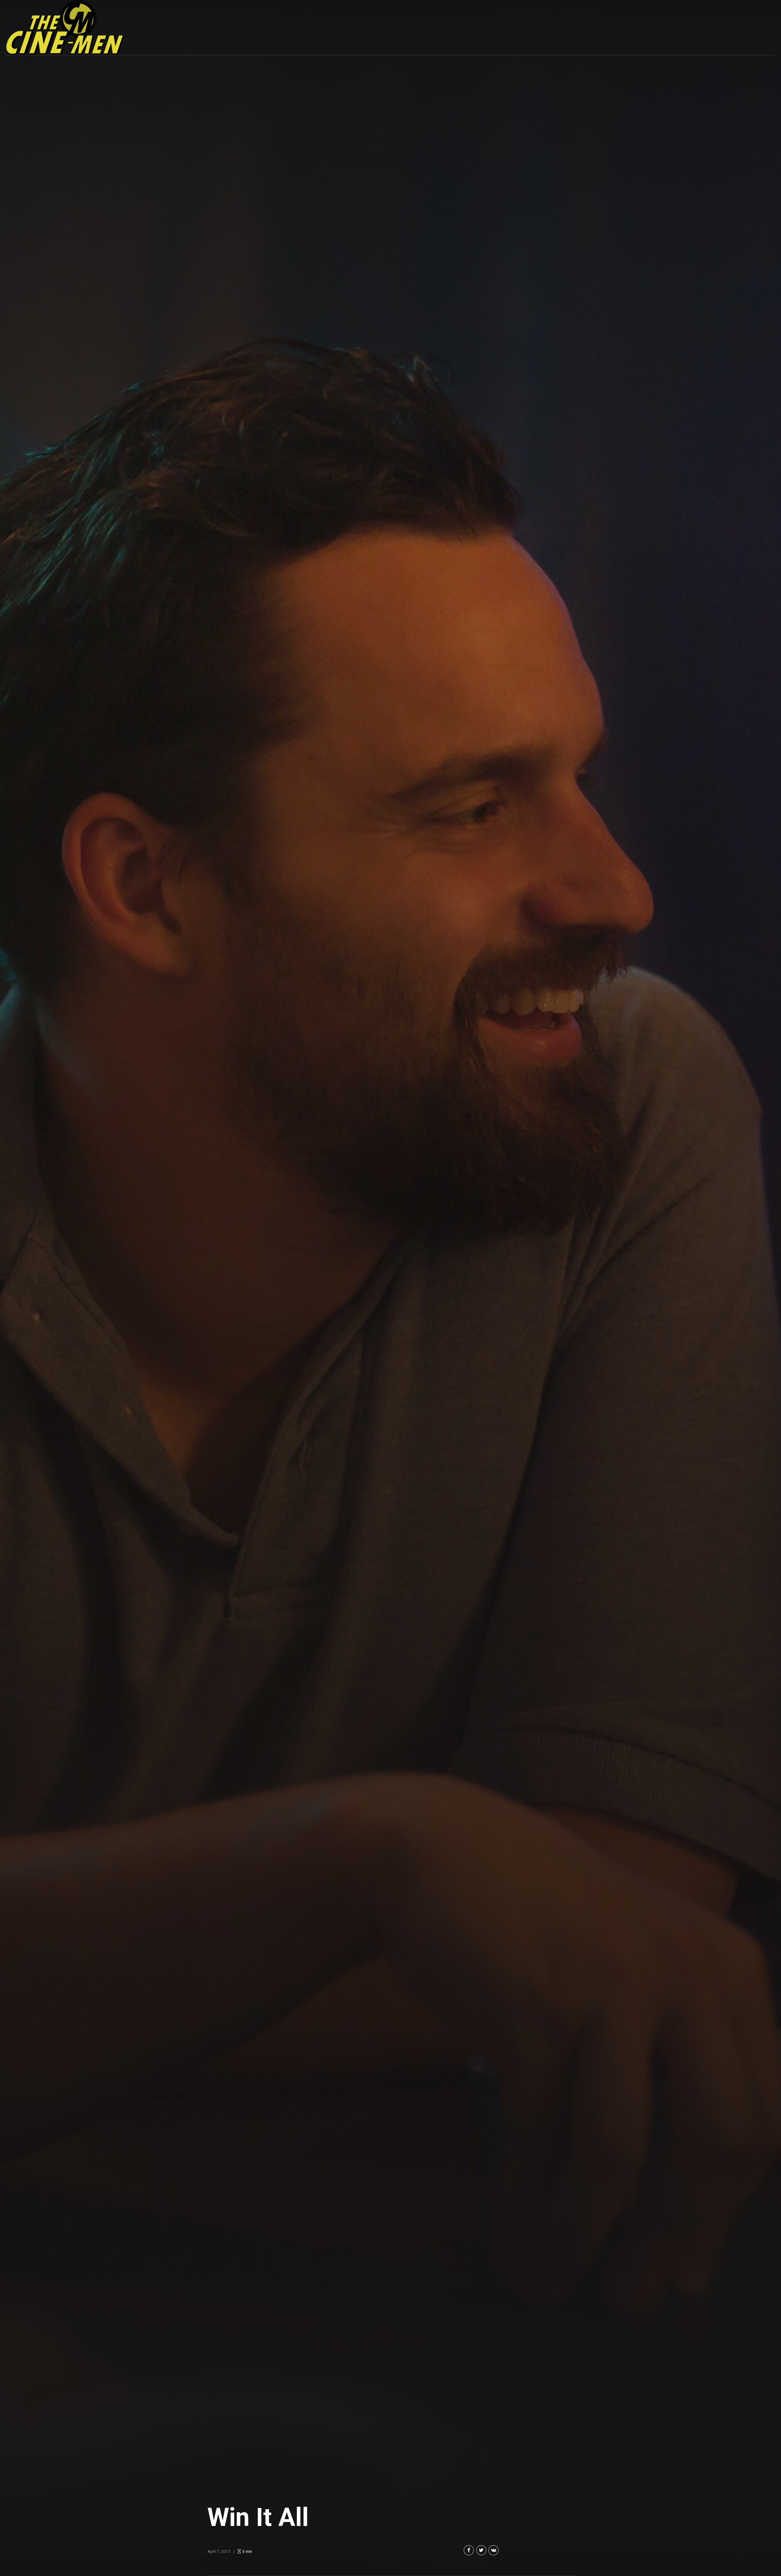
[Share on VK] (493, 2550)
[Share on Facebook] (469, 2550)
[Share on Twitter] (481, 2550)
